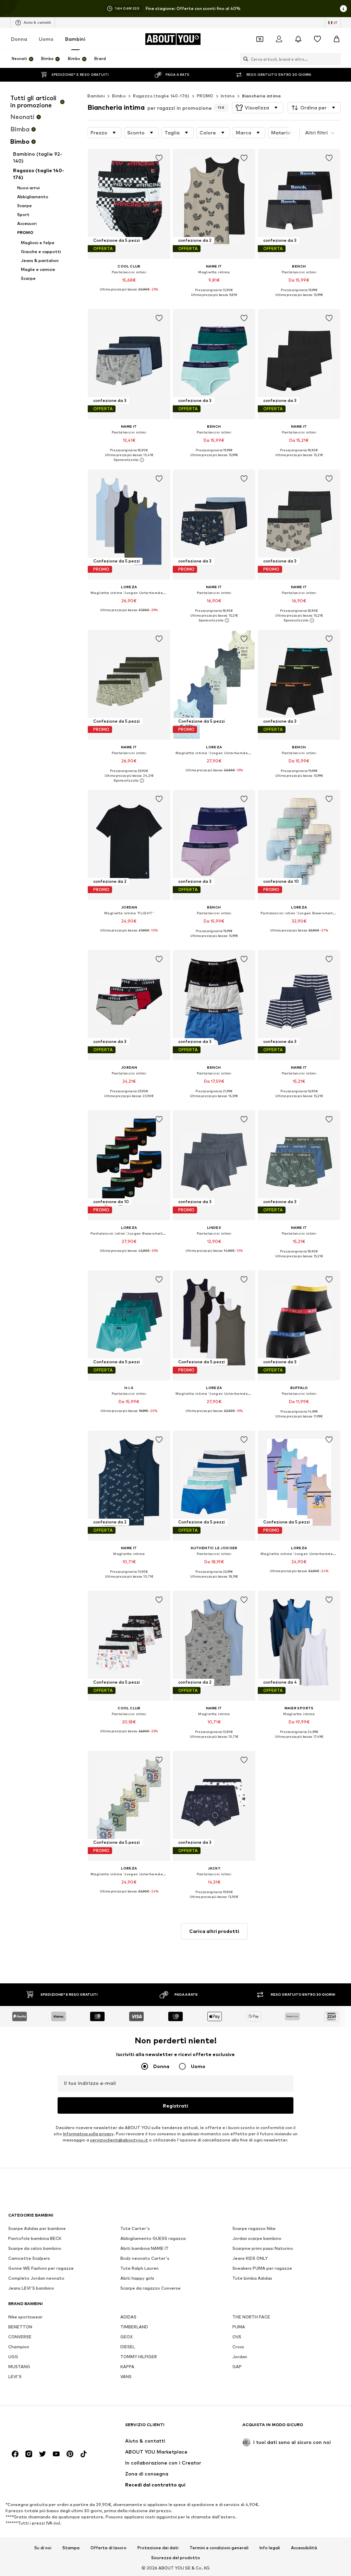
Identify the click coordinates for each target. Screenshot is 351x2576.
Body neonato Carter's (145, 2258)
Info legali (270, 2548)
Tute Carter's (135, 2228)
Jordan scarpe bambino (257, 2238)
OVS (237, 2337)
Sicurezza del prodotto (176, 2558)
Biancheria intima (261, 96)
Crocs (238, 2347)
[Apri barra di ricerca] (244, 59)
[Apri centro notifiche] (298, 39)
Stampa (71, 2548)
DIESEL (128, 2347)
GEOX (126, 2337)
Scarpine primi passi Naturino (263, 2248)
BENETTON (20, 2327)
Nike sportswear (25, 2317)
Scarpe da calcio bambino (35, 2248)
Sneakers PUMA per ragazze (262, 2268)
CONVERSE (20, 2337)
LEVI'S (15, 2377)
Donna (19, 39)
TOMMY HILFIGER (139, 2357)
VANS (126, 2377)
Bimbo (119, 96)
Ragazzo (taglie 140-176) (161, 96)
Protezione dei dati (158, 2548)
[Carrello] (337, 39)
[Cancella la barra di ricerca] (336, 59)
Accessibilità (304, 2548)
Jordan (240, 2357)
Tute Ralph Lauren (140, 2268)
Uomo (46, 39)
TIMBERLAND (134, 2327)
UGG (13, 2357)
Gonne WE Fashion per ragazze (41, 2268)
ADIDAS (128, 2317)
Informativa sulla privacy (88, 2134)
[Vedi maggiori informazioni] (129, 295)
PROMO (205, 96)
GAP (237, 2367)
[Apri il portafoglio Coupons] (260, 39)
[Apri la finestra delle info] (343, 9)
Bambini (75, 39)
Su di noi (43, 2548)
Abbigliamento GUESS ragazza (153, 2238)
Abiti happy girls (137, 2278)
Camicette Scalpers (29, 2258)
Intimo (228, 96)
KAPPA (127, 2367)
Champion (19, 2347)
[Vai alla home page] (46, 2428)
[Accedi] (279, 39)
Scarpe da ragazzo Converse (150, 2288)
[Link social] (15, 2454)
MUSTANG (19, 2367)
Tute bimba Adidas (252, 2278)
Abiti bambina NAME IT (144, 2248)
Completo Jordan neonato (36, 2278)
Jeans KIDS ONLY (250, 2258)
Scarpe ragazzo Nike (254, 2228)
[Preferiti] (317, 39)
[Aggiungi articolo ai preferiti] (159, 158)
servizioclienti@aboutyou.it (119, 2140)
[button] (258, 108)
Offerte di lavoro (108, 2548)
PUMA (239, 2327)
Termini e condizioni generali (219, 2548)
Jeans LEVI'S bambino (31, 2288)
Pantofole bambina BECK (35, 2238)
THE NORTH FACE (251, 2317)
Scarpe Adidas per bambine (37, 2228)
